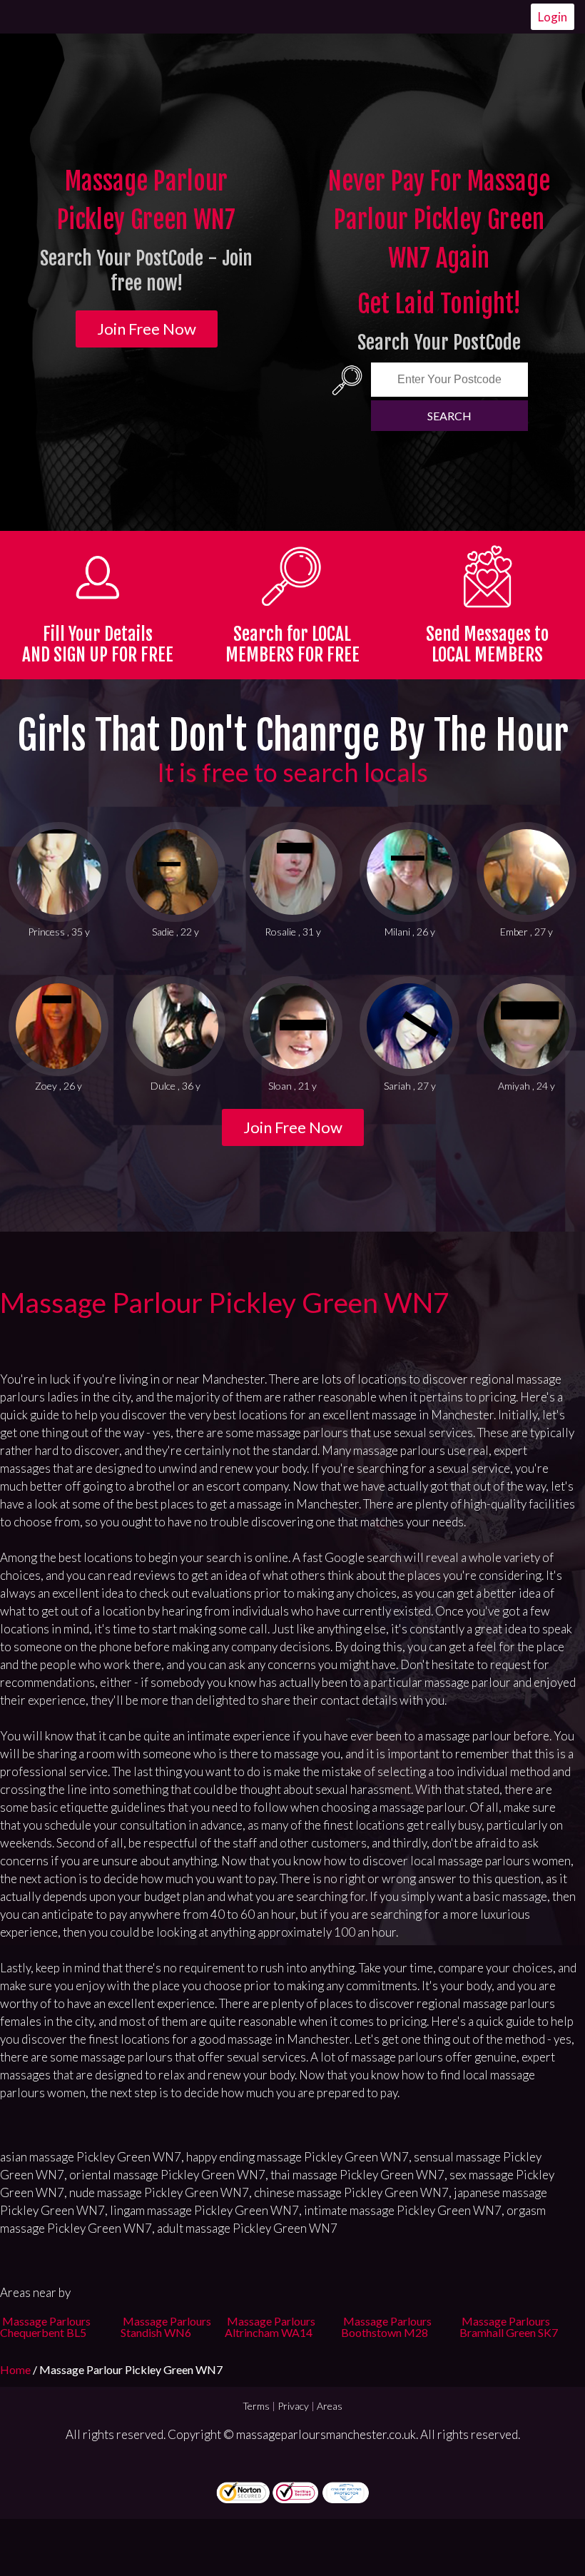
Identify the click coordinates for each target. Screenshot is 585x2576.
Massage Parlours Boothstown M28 (386, 2327)
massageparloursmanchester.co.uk (326, 2434)
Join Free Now (147, 329)
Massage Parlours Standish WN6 (166, 2327)
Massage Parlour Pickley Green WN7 (225, 1302)
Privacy (293, 2406)
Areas (330, 2406)
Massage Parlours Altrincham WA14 (270, 2327)
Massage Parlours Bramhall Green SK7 (509, 2327)
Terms (256, 2406)
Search (449, 416)
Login (553, 17)
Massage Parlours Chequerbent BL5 (45, 2327)
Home (16, 2369)
